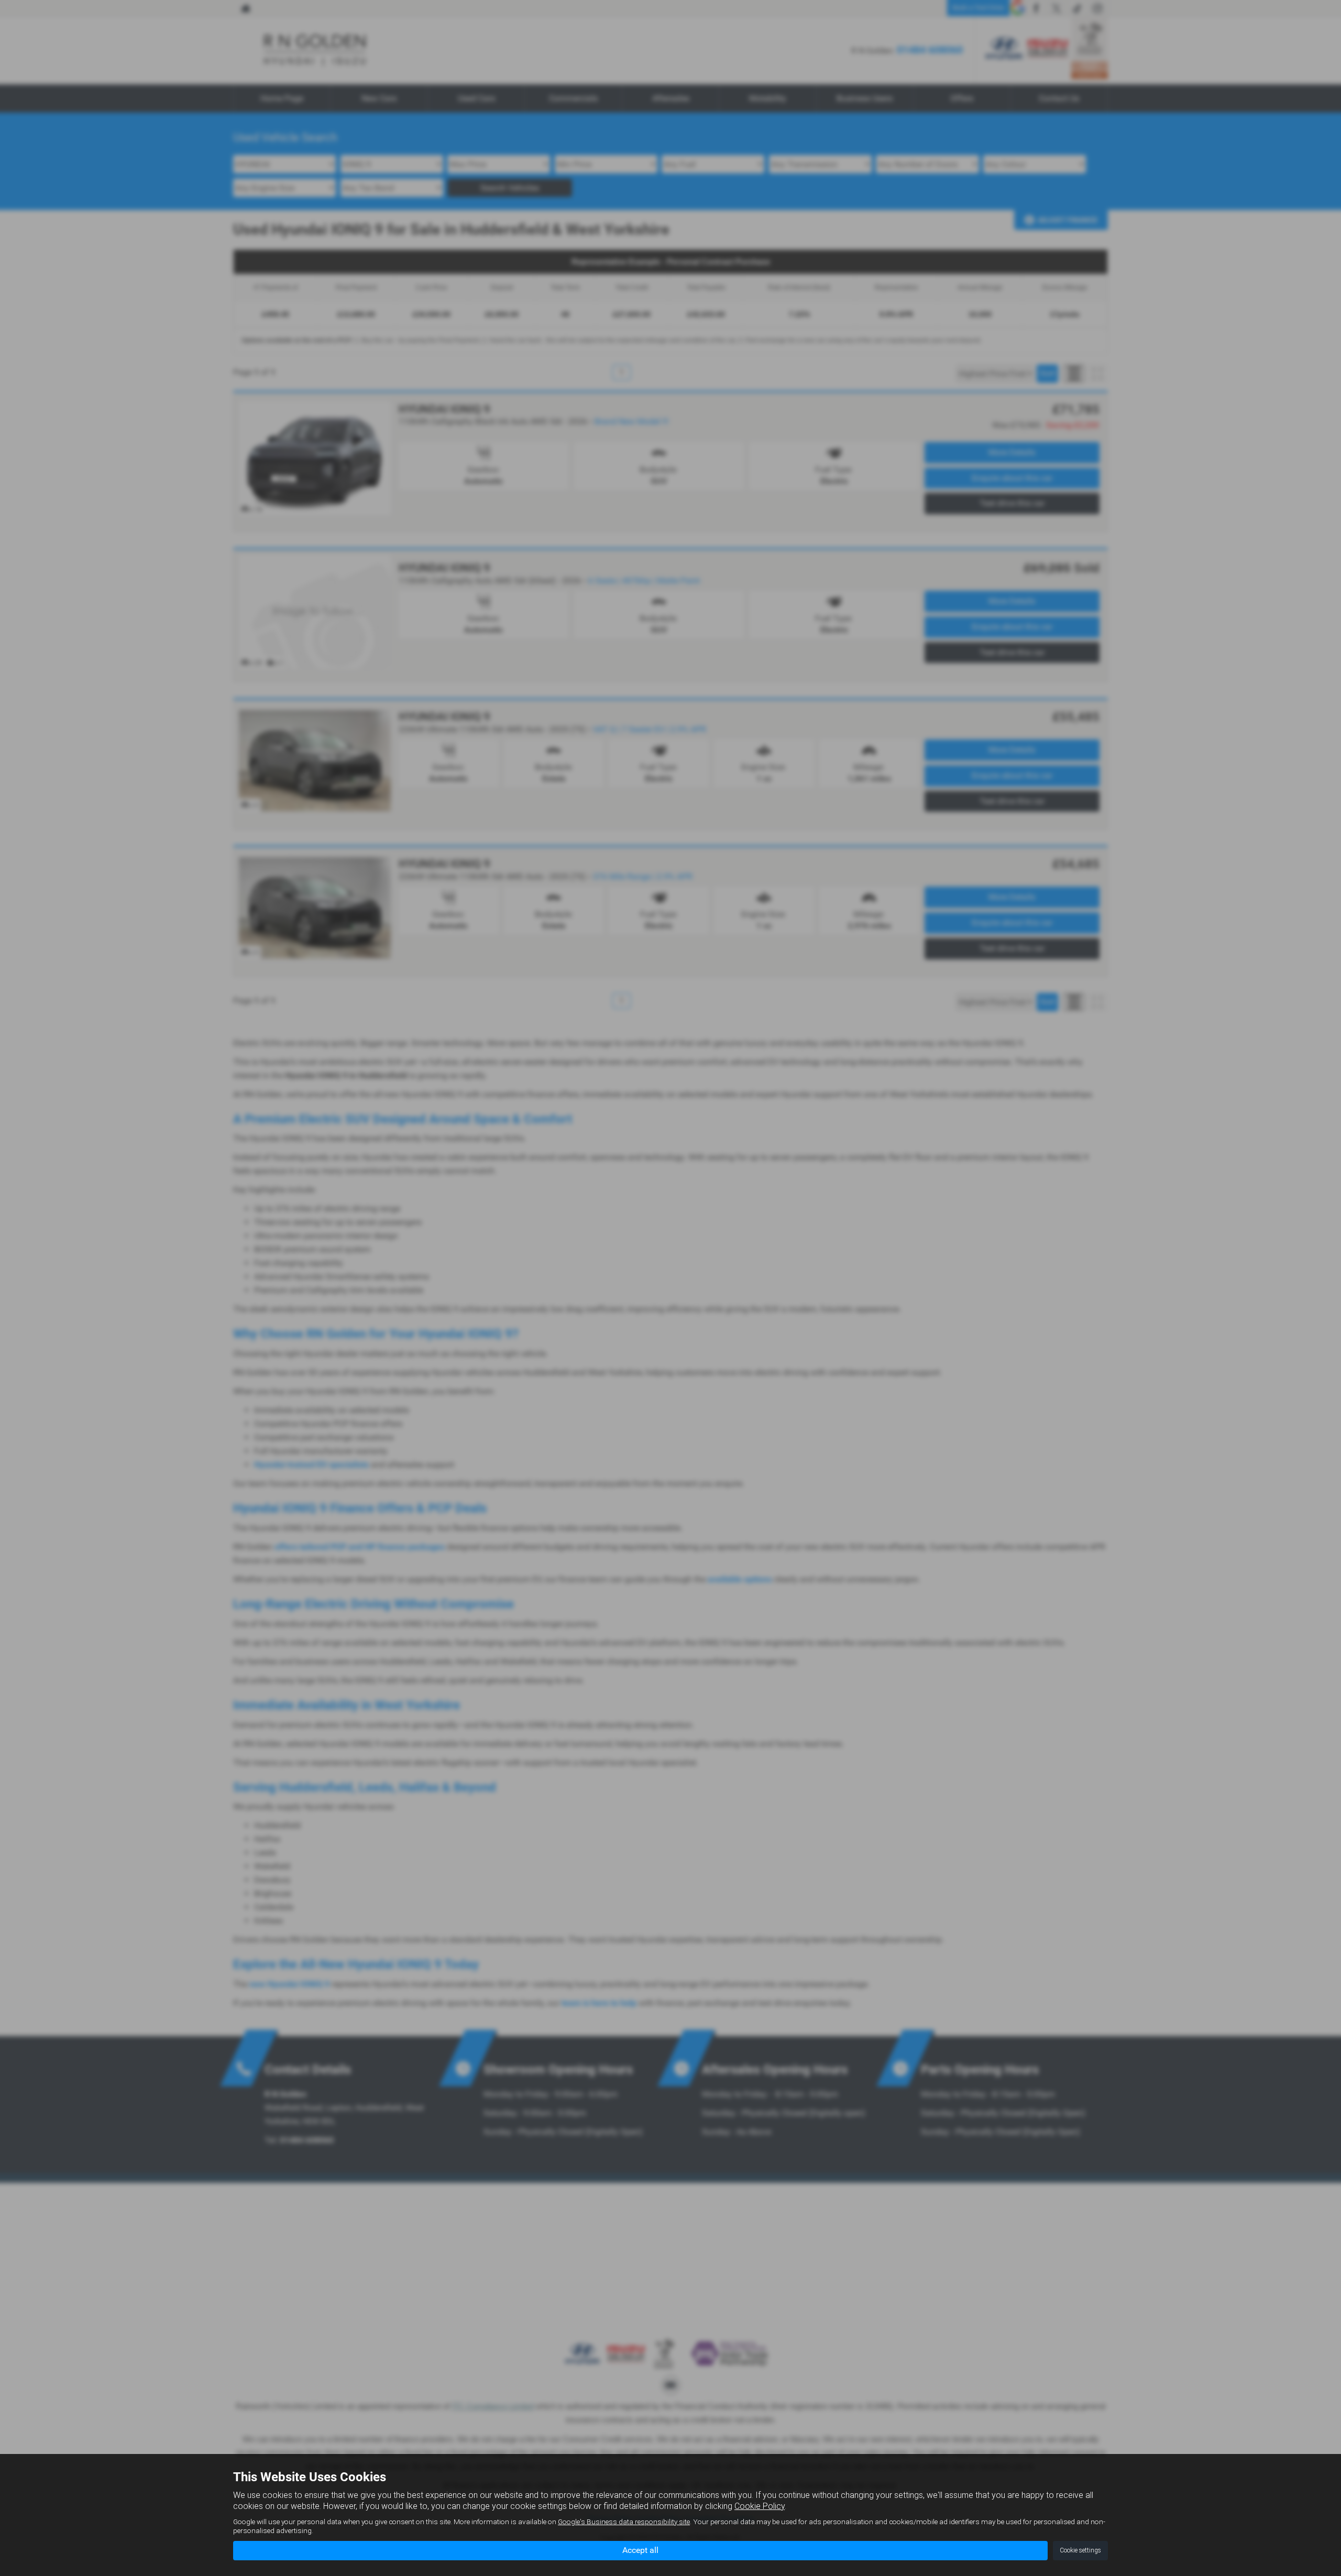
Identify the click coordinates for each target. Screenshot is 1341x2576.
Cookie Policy (760, 2506)
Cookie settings (1080, 2550)
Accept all (640, 2550)
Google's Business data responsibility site (624, 2522)
